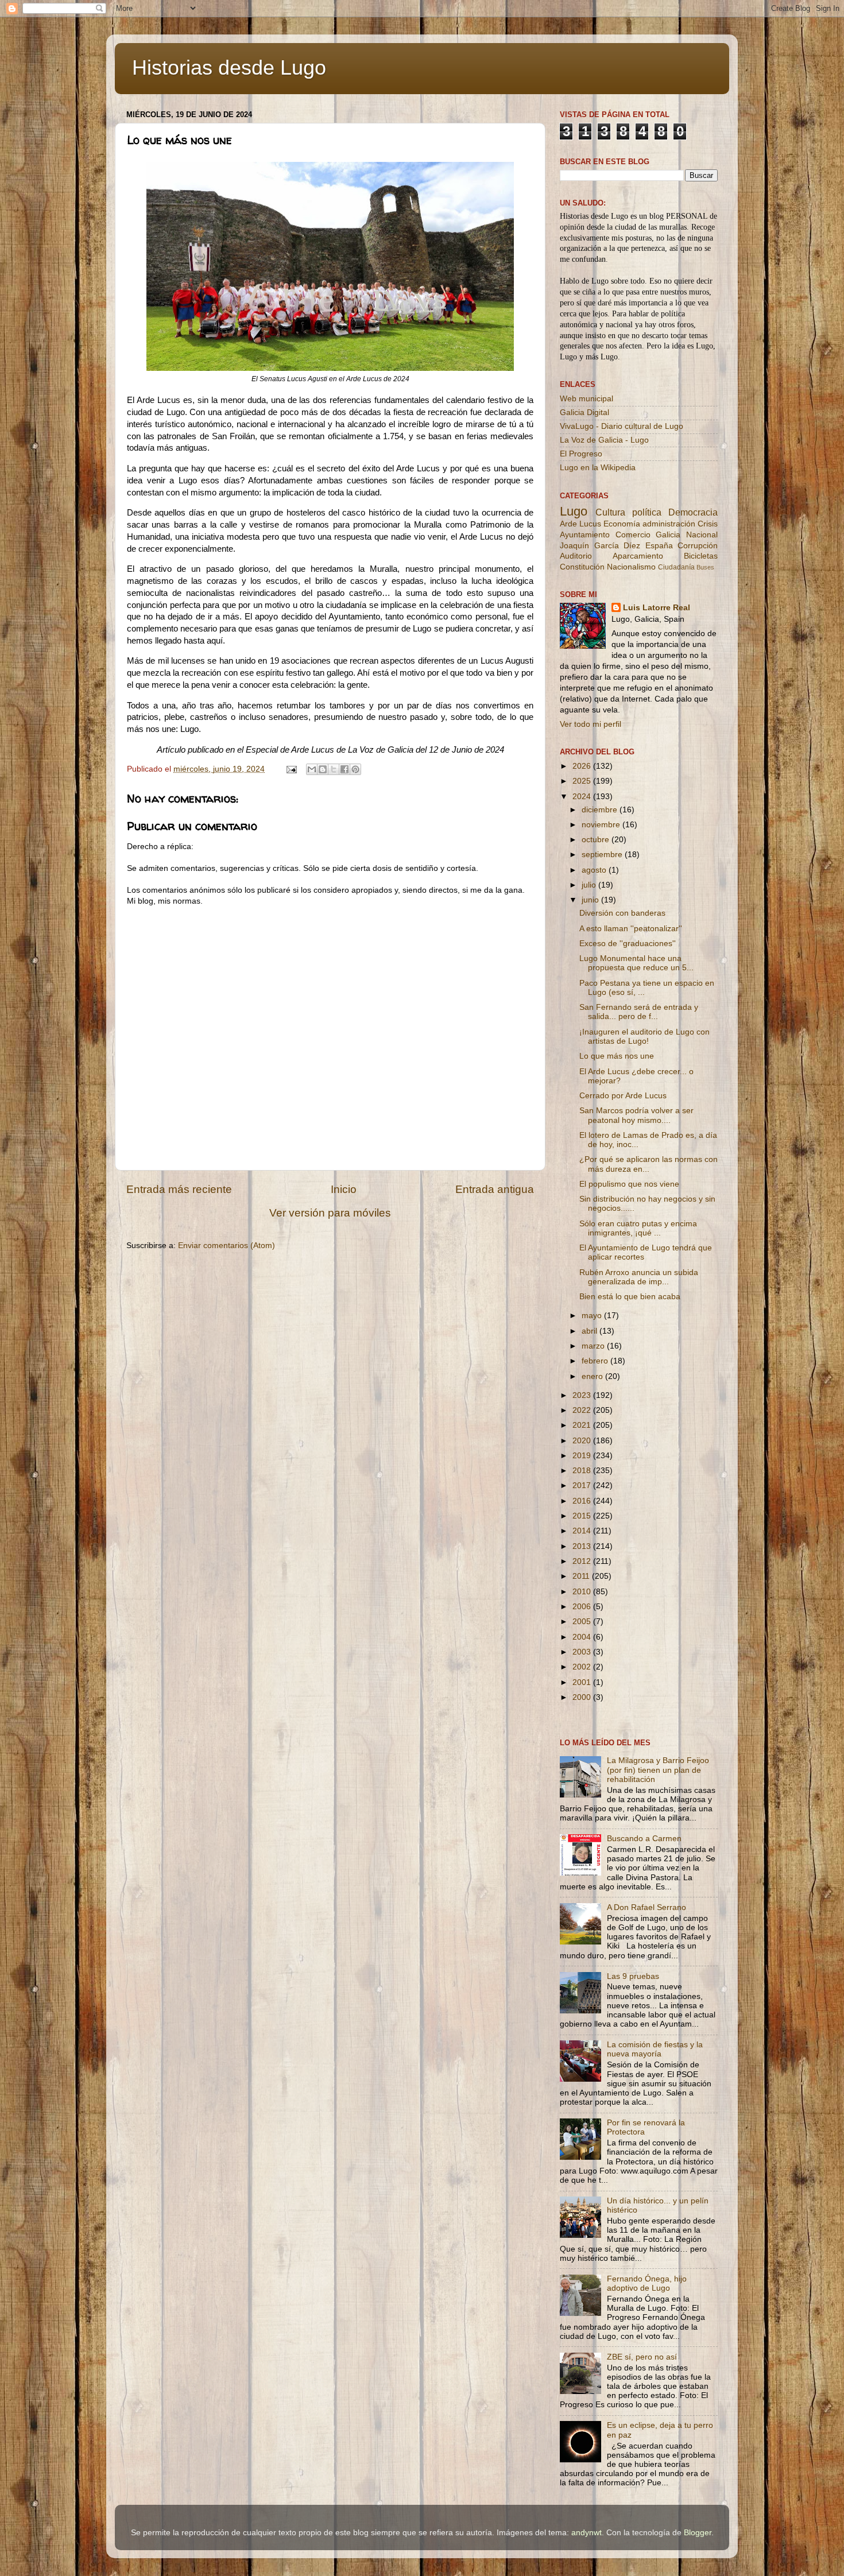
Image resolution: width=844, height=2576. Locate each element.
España (659, 546)
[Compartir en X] (334, 769)
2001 (583, 1682)
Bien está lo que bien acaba (630, 1297)
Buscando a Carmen (644, 1839)
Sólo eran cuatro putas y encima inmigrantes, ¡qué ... (638, 1228)
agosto (595, 870)
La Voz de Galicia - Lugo (604, 440)
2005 (583, 1622)
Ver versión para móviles (330, 1213)
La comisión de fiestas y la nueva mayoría (655, 2049)
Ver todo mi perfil (591, 724)
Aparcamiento (638, 556)
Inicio (344, 1189)
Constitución (582, 567)
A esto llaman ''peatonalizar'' (631, 929)
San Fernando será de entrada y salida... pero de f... (639, 1012)
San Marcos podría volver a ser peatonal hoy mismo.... (636, 1115)
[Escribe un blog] (323, 769)
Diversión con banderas (622, 913)
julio (590, 885)
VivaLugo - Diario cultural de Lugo (622, 426)
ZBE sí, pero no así (642, 2357)
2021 (583, 1425)
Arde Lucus (580, 524)
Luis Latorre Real (657, 608)
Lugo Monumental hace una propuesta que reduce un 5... (636, 963)
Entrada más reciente (179, 1189)
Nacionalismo (631, 567)
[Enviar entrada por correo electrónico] (291, 769)
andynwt (586, 2533)
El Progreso (581, 454)
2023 (583, 1395)
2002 (583, 1667)
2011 (582, 1576)
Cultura (610, 512)
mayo (593, 1316)
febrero (596, 1361)
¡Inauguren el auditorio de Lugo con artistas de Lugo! (644, 1037)
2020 (583, 1441)
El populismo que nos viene (629, 1184)
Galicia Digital (584, 412)
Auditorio (576, 556)
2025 (583, 781)
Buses (705, 567)
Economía (622, 524)
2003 (583, 1652)
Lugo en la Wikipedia (598, 468)
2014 (583, 1531)
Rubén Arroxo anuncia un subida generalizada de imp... (639, 1277)
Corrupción (698, 546)
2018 (583, 1471)
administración (669, 524)
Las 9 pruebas (633, 1976)
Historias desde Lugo (229, 67)
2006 (583, 1607)
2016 (583, 1501)
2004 (583, 1637)
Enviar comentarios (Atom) (227, 1246)
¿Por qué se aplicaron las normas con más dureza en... (649, 1164)
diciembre (601, 810)
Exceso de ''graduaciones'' (628, 944)
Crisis (708, 524)
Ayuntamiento (585, 535)
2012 (583, 1561)
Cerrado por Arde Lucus (623, 1096)
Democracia (693, 512)
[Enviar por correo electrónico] (312, 769)
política (647, 512)
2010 (583, 1592)
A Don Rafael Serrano (646, 1907)
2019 (583, 1456)
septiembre (603, 855)
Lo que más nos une (617, 1056)
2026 (583, 766)
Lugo (574, 511)
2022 (583, 1410)
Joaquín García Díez (600, 546)
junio (591, 900)
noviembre (602, 825)
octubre (597, 840)
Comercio (633, 535)
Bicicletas (701, 556)
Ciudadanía (676, 567)
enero (593, 1376)
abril (591, 1331)
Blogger (698, 2533)
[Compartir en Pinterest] (355, 769)
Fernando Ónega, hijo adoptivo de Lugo (647, 2283)
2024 (583, 797)
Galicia (668, 535)
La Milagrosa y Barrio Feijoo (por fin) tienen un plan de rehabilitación (658, 1770)
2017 (583, 1485)
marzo (594, 1346)
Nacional (702, 535)
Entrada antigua (495, 1189)
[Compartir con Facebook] (344, 769)
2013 (583, 1546)
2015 (583, 1516)
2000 (583, 1697)
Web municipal (586, 399)
